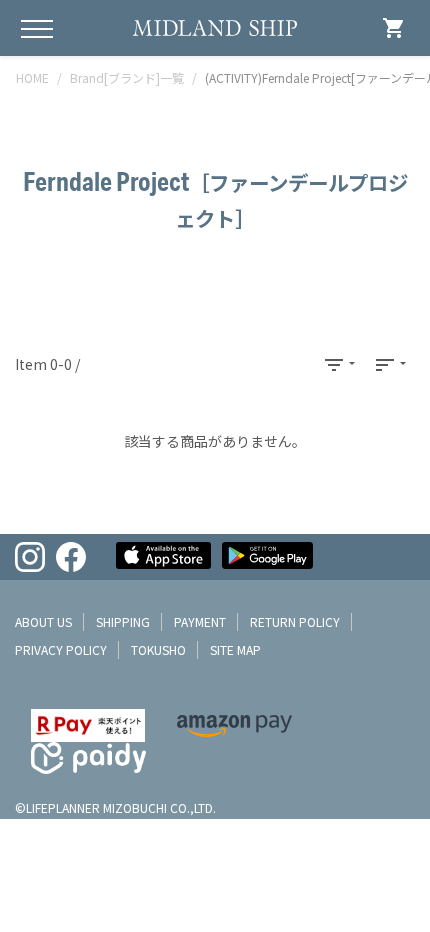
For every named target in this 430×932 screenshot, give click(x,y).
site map (235, 649)
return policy (295, 621)
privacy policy (61, 649)
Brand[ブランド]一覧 (127, 77)
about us (43, 621)
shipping (123, 621)
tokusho (158, 649)
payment (200, 621)
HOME (32, 77)
